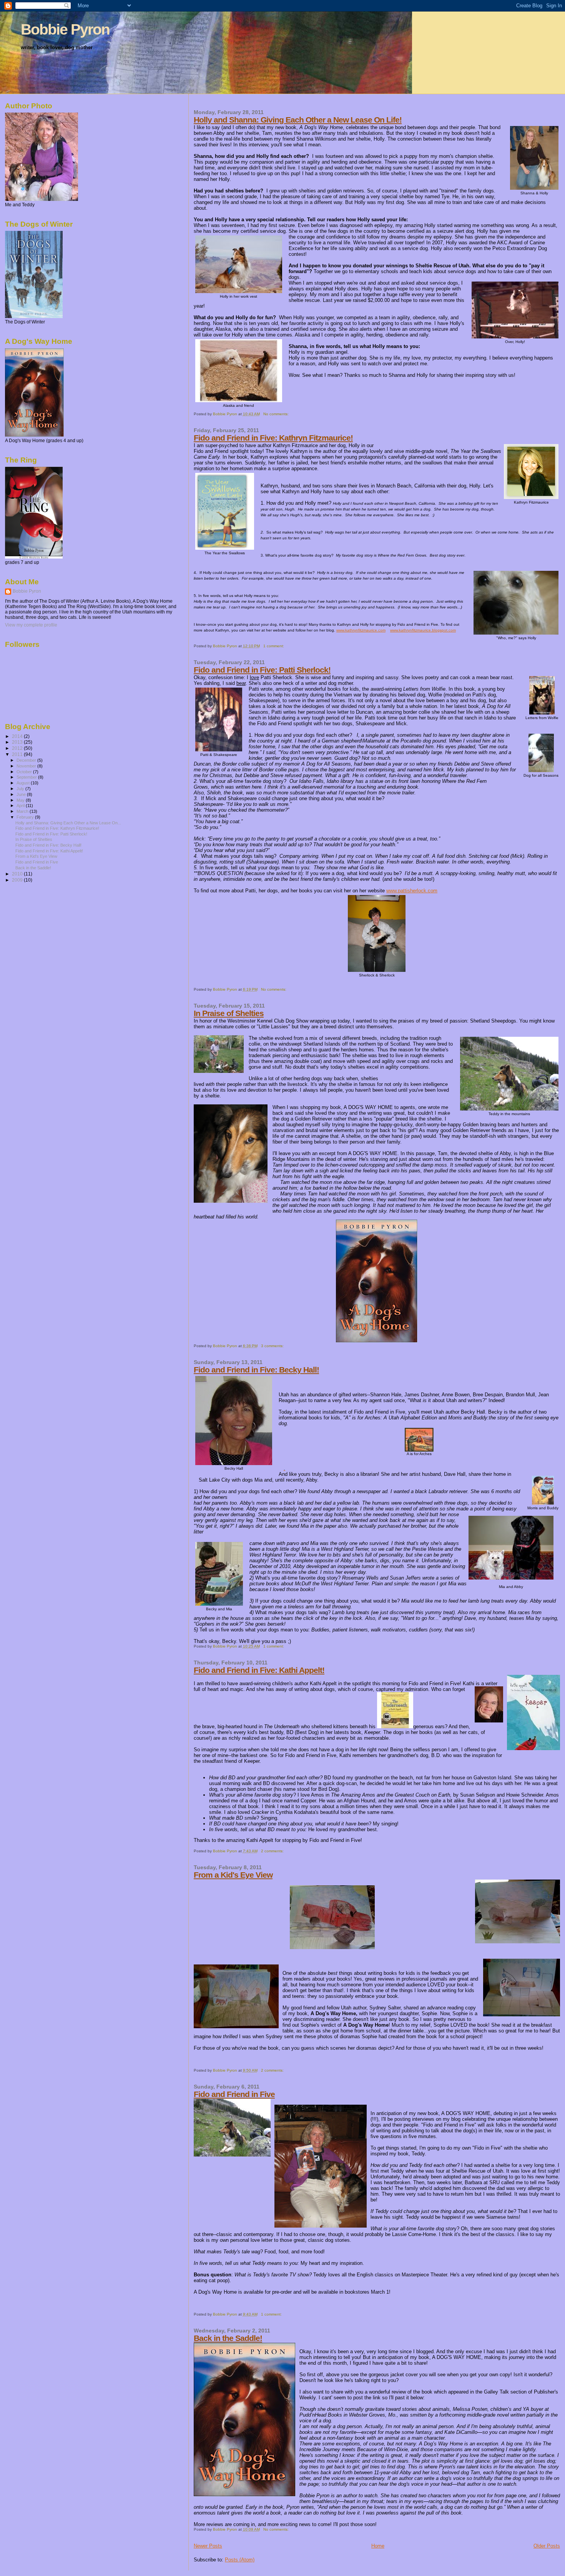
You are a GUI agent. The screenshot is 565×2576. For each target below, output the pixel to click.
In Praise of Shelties (229, 1013)
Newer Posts (208, 2546)
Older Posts (547, 2546)
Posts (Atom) (240, 2560)
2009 (18, 880)
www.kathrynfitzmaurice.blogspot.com (423, 630)
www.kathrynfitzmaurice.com (361, 630)
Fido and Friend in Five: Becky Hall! (256, 1370)
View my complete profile (31, 625)
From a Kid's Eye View (233, 1875)
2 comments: (273, 1851)
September (27, 777)
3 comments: (273, 1346)
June (22, 794)
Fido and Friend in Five (234, 2094)
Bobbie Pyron (65, 29)
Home (378, 2546)
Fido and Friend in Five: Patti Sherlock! (262, 670)
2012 (18, 748)
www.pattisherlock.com (412, 891)
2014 (18, 736)
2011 (18, 754)
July (21, 789)
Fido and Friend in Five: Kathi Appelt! (259, 1670)
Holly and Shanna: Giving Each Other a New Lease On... (68, 823)
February (26, 817)
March (23, 811)
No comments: (277, 414)
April (21, 806)
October (25, 772)
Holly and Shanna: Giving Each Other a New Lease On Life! (298, 120)
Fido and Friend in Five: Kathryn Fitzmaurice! (273, 438)
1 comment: (274, 646)
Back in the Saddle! (228, 2338)
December (27, 760)
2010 (18, 874)
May (21, 800)
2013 (18, 742)
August (24, 783)
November (27, 766)
